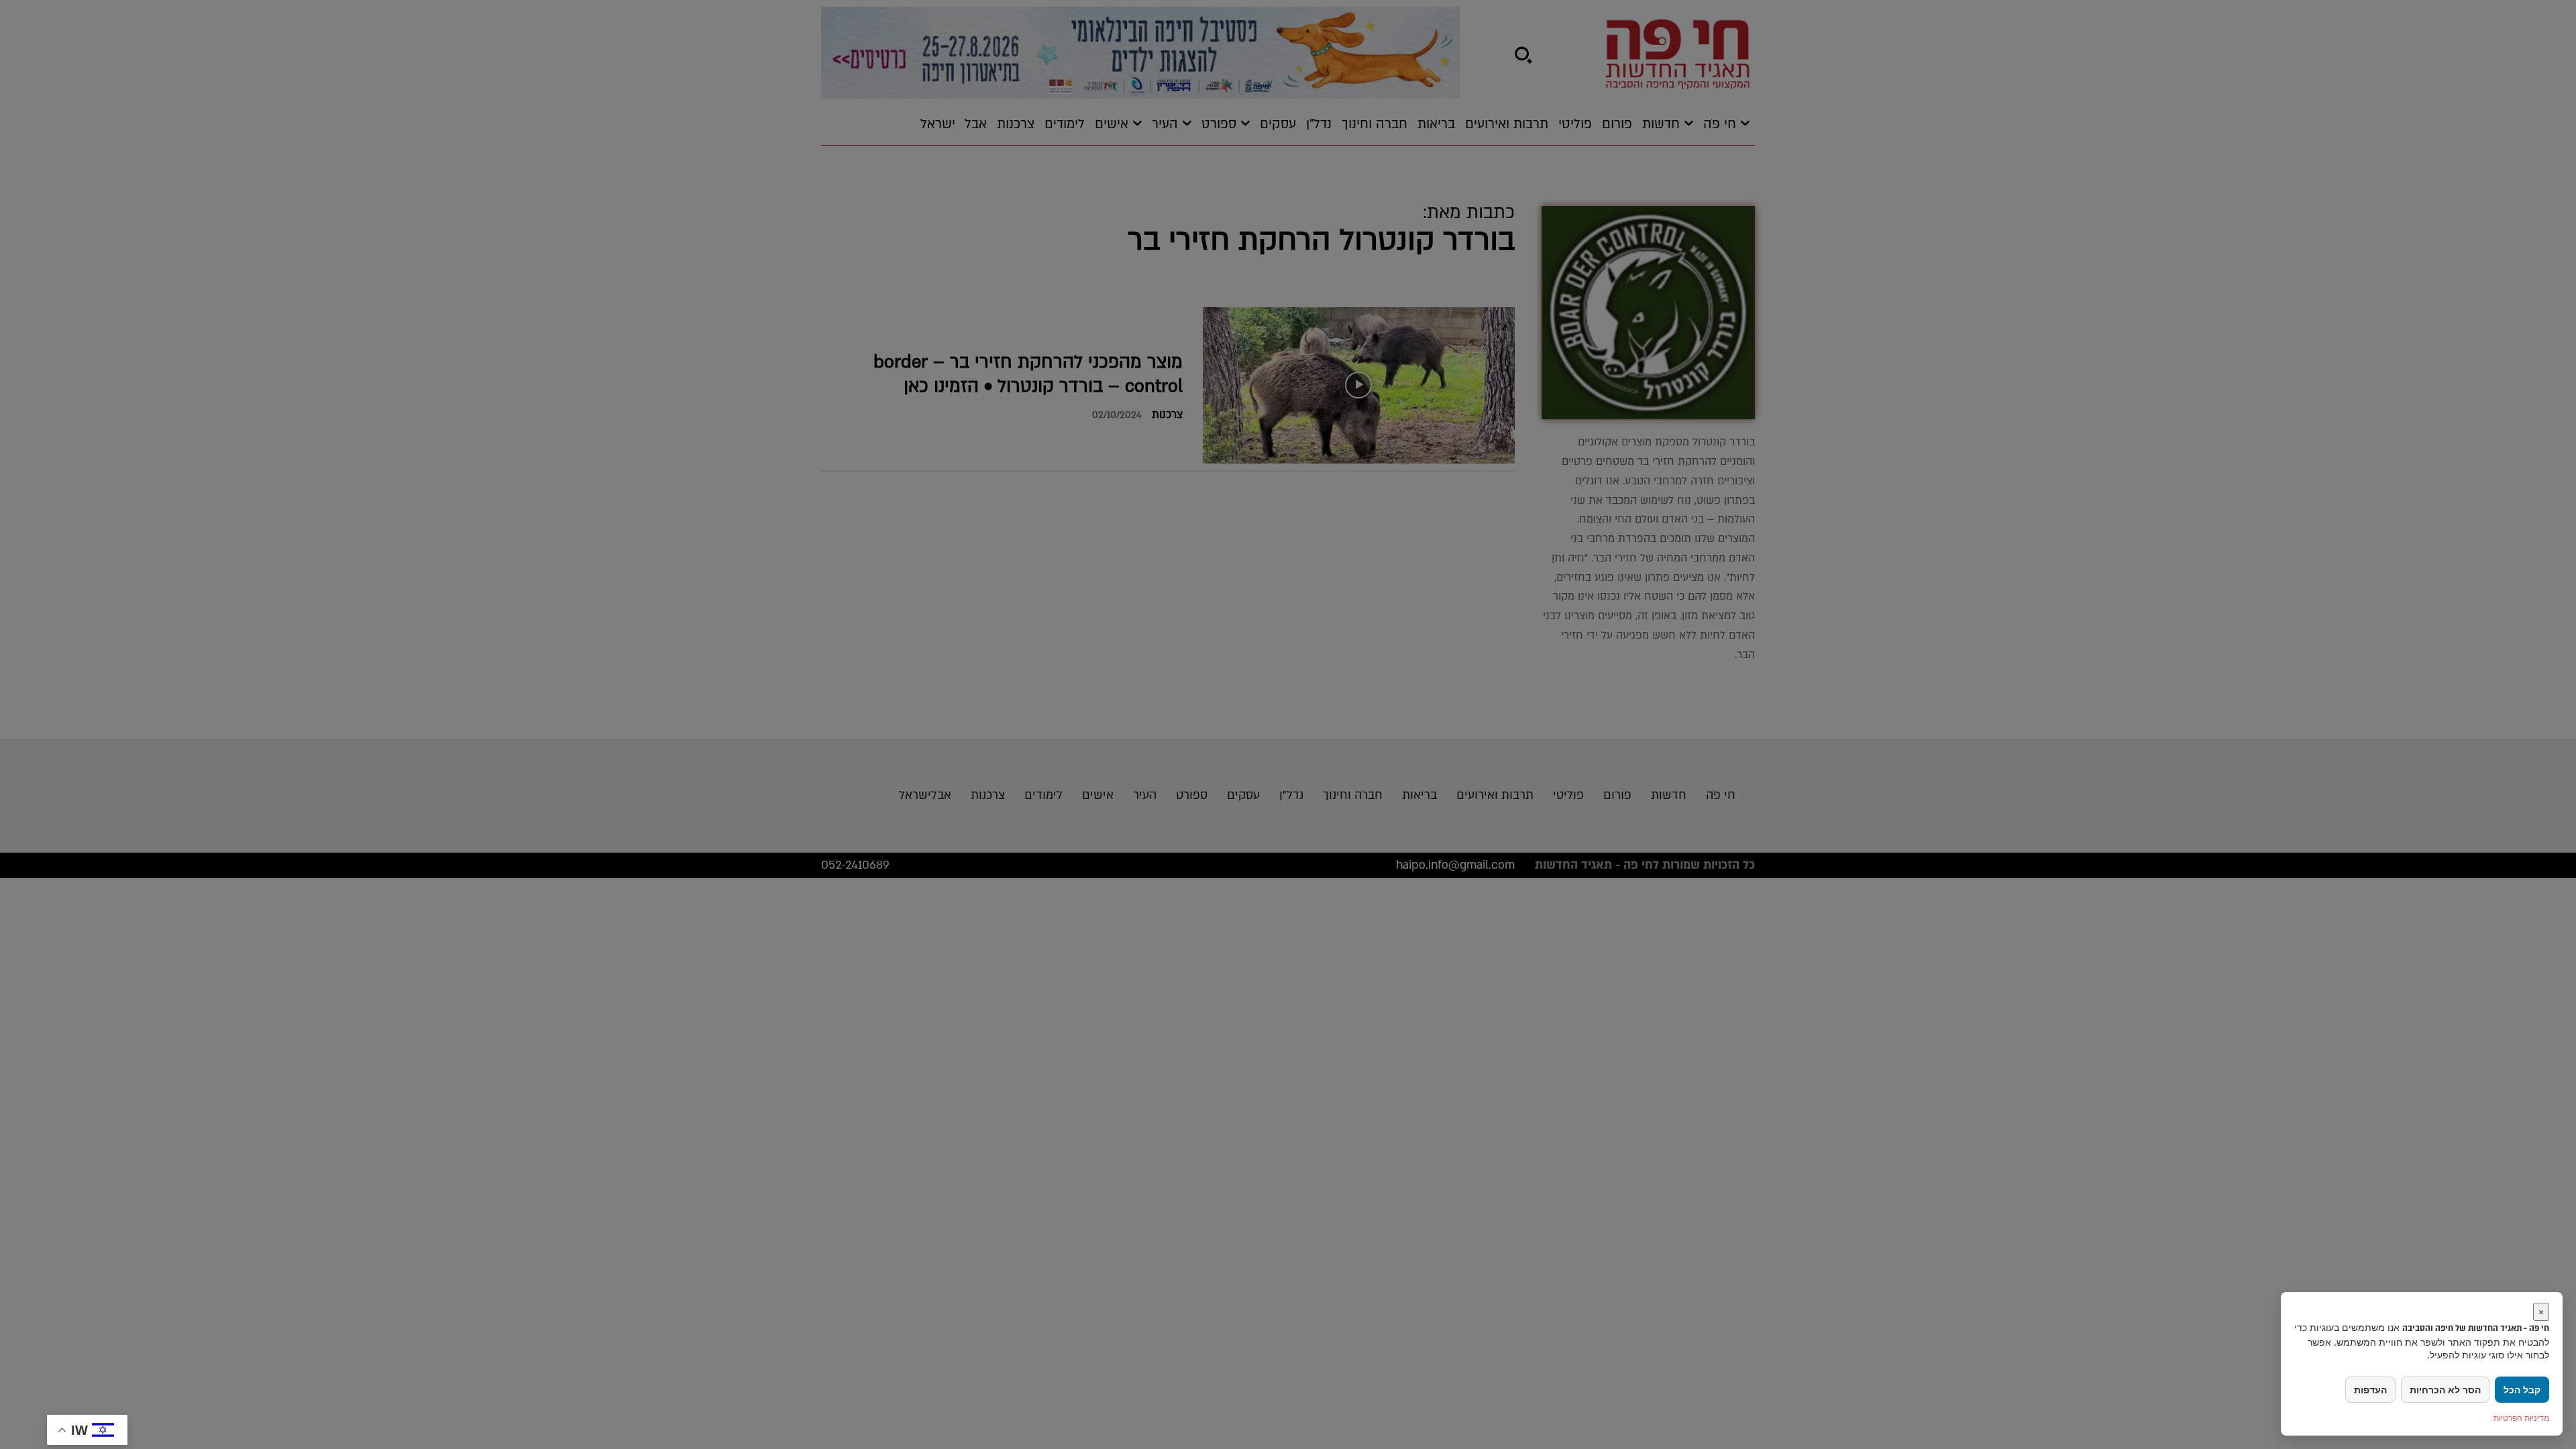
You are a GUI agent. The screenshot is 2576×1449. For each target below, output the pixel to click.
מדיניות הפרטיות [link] (2521, 1418)
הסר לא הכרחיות (2445, 1390)
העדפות (2370, 1390)
